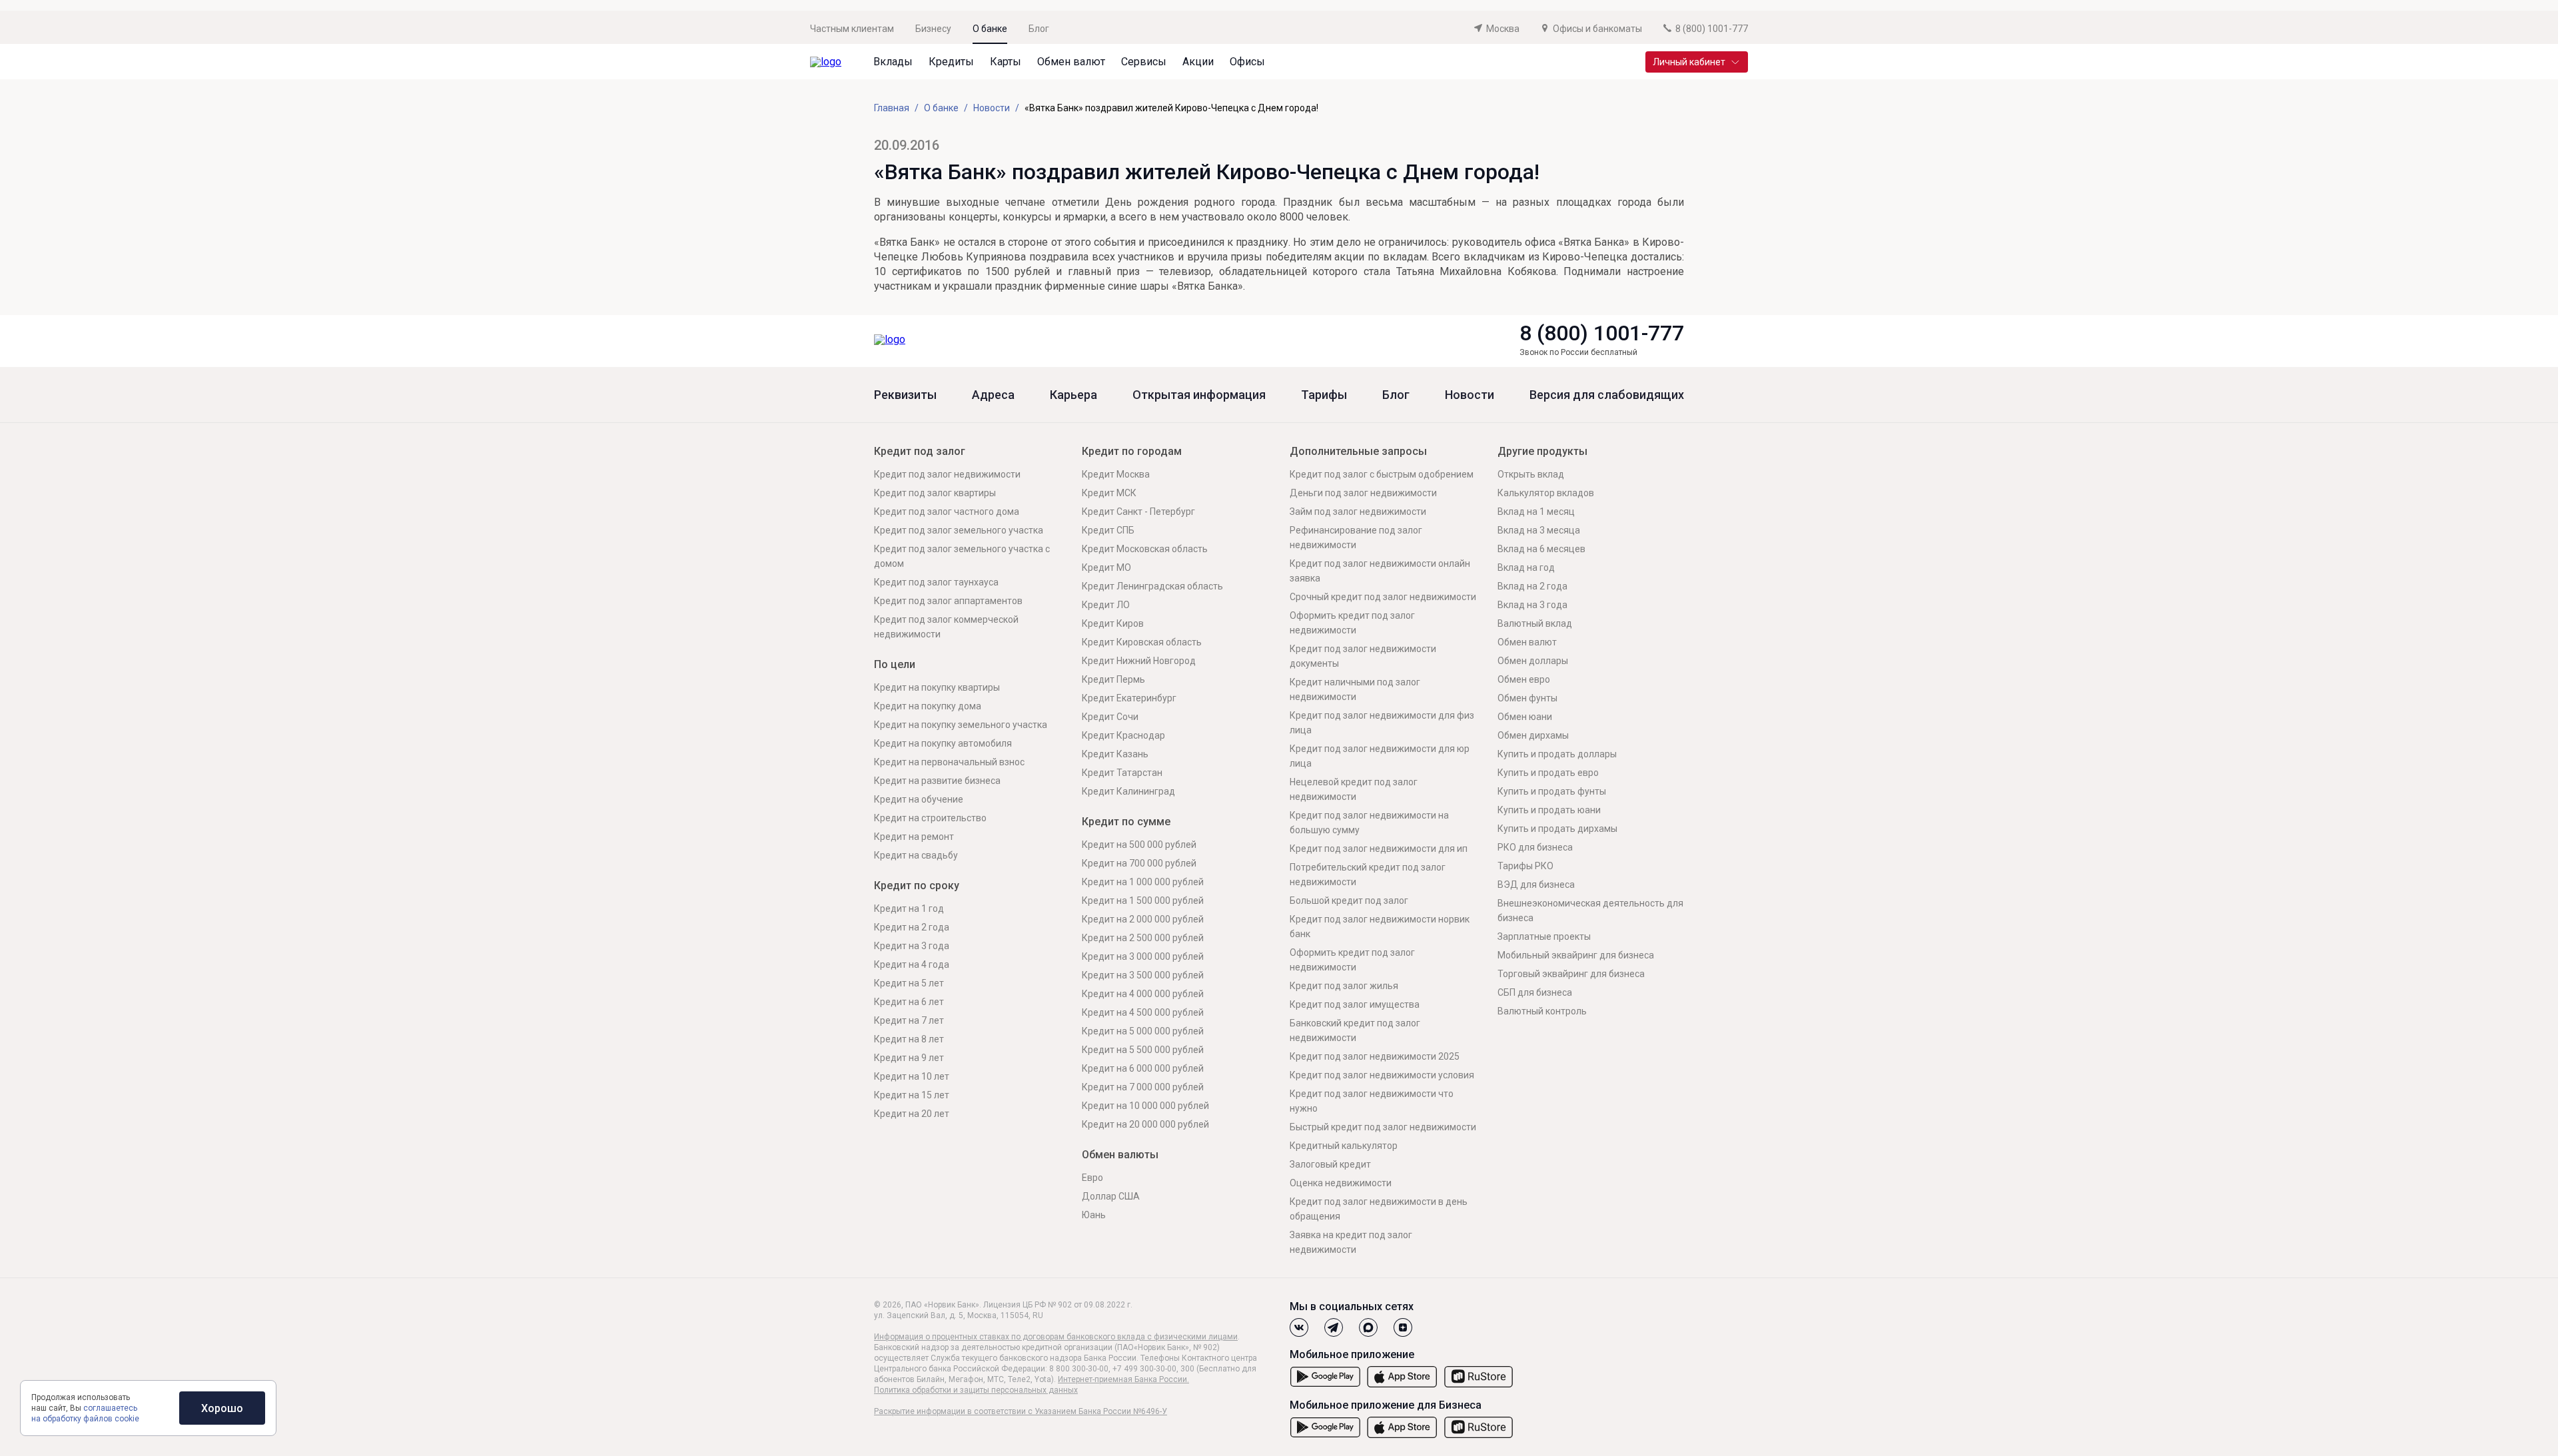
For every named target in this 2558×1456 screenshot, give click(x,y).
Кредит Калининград (1128, 791)
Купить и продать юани (1549, 810)
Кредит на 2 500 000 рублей (1143, 938)
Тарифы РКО (1525, 866)
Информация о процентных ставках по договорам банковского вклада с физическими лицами (1056, 1337)
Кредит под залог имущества (1355, 1004)
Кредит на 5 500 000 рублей (1143, 1050)
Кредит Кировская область (1142, 642)
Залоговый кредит (1330, 1164)
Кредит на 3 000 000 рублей (1143, 956)
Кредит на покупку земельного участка (961, 725)
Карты (1006, 62)
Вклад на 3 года (1532, 605)
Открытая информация (1199, 395)
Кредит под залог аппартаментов (948, 601)
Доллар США (1111, 1196)
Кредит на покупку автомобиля (943, 743)
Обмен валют (1071, 62)
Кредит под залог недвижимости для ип (1379, 849)
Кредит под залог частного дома (947, 512)
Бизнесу (933, 29)
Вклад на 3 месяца (1539, 530)
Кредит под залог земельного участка (959, 530)
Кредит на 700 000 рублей (1139, 863)
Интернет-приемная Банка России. (1123, 1379)
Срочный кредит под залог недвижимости (1383, 597)
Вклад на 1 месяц (1536, 512)
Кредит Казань (1115, 754)
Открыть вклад (1531, 474)
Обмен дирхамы (1533, 735)
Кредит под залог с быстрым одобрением (1382, 474)
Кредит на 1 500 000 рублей (1143, 901)
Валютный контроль (1542, 1011)
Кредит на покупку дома (928, 706)
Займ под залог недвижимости (1358, 512)
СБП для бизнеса (1535, 992)
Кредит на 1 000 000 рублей (1143, 882)
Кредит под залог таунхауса (936, 582)
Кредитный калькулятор (1344, 1146)
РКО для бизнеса (1535, 847)
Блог (1039, 29)
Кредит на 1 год (909, 909)
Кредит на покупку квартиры (937, 687)
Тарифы (1324, 395)
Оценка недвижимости (1341, 1183)
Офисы (1247, 62)
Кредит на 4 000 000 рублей (1143, 994)
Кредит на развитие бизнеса (937, 781)
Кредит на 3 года (912, 946)
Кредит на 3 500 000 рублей (1143, 975)
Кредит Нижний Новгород (1139, 661)
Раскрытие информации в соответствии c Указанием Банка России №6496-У (1021, 1411)
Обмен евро (1524, 679)
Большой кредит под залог (1349, 901)
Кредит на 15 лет (912, 1095)
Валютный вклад (1535, 623)
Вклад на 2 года (1532, 586)
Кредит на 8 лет (909, 1039)
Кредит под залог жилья (1344, 986)
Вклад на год (1526, 567)
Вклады (893, 62)
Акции (1198, 62)
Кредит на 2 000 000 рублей (1143, 919)
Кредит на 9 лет (909, 1058)
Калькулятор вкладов (1546, 493)
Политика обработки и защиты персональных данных (976, 1390)
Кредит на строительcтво (930, 818)
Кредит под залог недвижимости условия (1382, 1075)
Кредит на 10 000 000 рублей (1145, 1106)
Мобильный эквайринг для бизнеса (1576, 955)
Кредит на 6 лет (909, 1002)
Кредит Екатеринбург (1129, 698)
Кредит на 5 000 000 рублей (1143, 1031)
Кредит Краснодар (1123, 735)
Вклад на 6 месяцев (1541, 549)
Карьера (1073, 395)
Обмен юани (1525, 717)
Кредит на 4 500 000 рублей (1143, 1012)
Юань (1094, 1215)
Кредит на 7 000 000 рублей (1143, 1087)
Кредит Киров (1113, 623)
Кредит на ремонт (914, 837)
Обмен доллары (1533, 661)
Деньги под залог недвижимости (1363, 493)
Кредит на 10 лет (912, 1076)
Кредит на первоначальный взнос (949, 762)
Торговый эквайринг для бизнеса (1571, 974)
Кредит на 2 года (912, 927)
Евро (1092, 1178)
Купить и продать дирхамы (1557, 829)
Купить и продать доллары (1557, 754)
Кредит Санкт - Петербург (1138, 512)
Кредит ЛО (1106, 605)
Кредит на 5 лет (909, 983)
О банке (990, 29)
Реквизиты (905, 395)
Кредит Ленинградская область (1152, 586)
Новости (1470, 395)
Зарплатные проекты (1544, 936)
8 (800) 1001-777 (1602, 333)
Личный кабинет (1689, 62)
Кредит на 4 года (912, 964)
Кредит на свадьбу (916, 855)
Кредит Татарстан (1122, 773)
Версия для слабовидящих (1607, 395)
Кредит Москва (1116, 474)
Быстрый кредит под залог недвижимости (1383, 1127)
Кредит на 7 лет (909, 1020)
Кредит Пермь (1113, 679)
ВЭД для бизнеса (1536, 885)
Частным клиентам (852, 29)
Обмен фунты (1527, 698)
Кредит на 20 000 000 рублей (1145, 1124)
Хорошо (222, 1408)
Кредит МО (1106, 567)
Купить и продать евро (1548, 773)
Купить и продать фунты (1552, 791)
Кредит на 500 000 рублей (1139, 845)
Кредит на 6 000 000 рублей (1143, 1068)
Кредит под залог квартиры (935, 493)
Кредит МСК (1109, 493)
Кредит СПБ (1108, 530)
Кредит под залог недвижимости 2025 (1375, 1056)
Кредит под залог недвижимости (947, 474)
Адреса (993, 395)
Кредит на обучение (919, 799)
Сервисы (1144, 62)
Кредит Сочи (1110, 717)
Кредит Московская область (1145, 549)
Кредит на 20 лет (912, 1114)
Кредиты (951, 62)
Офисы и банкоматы (1597, 29)
